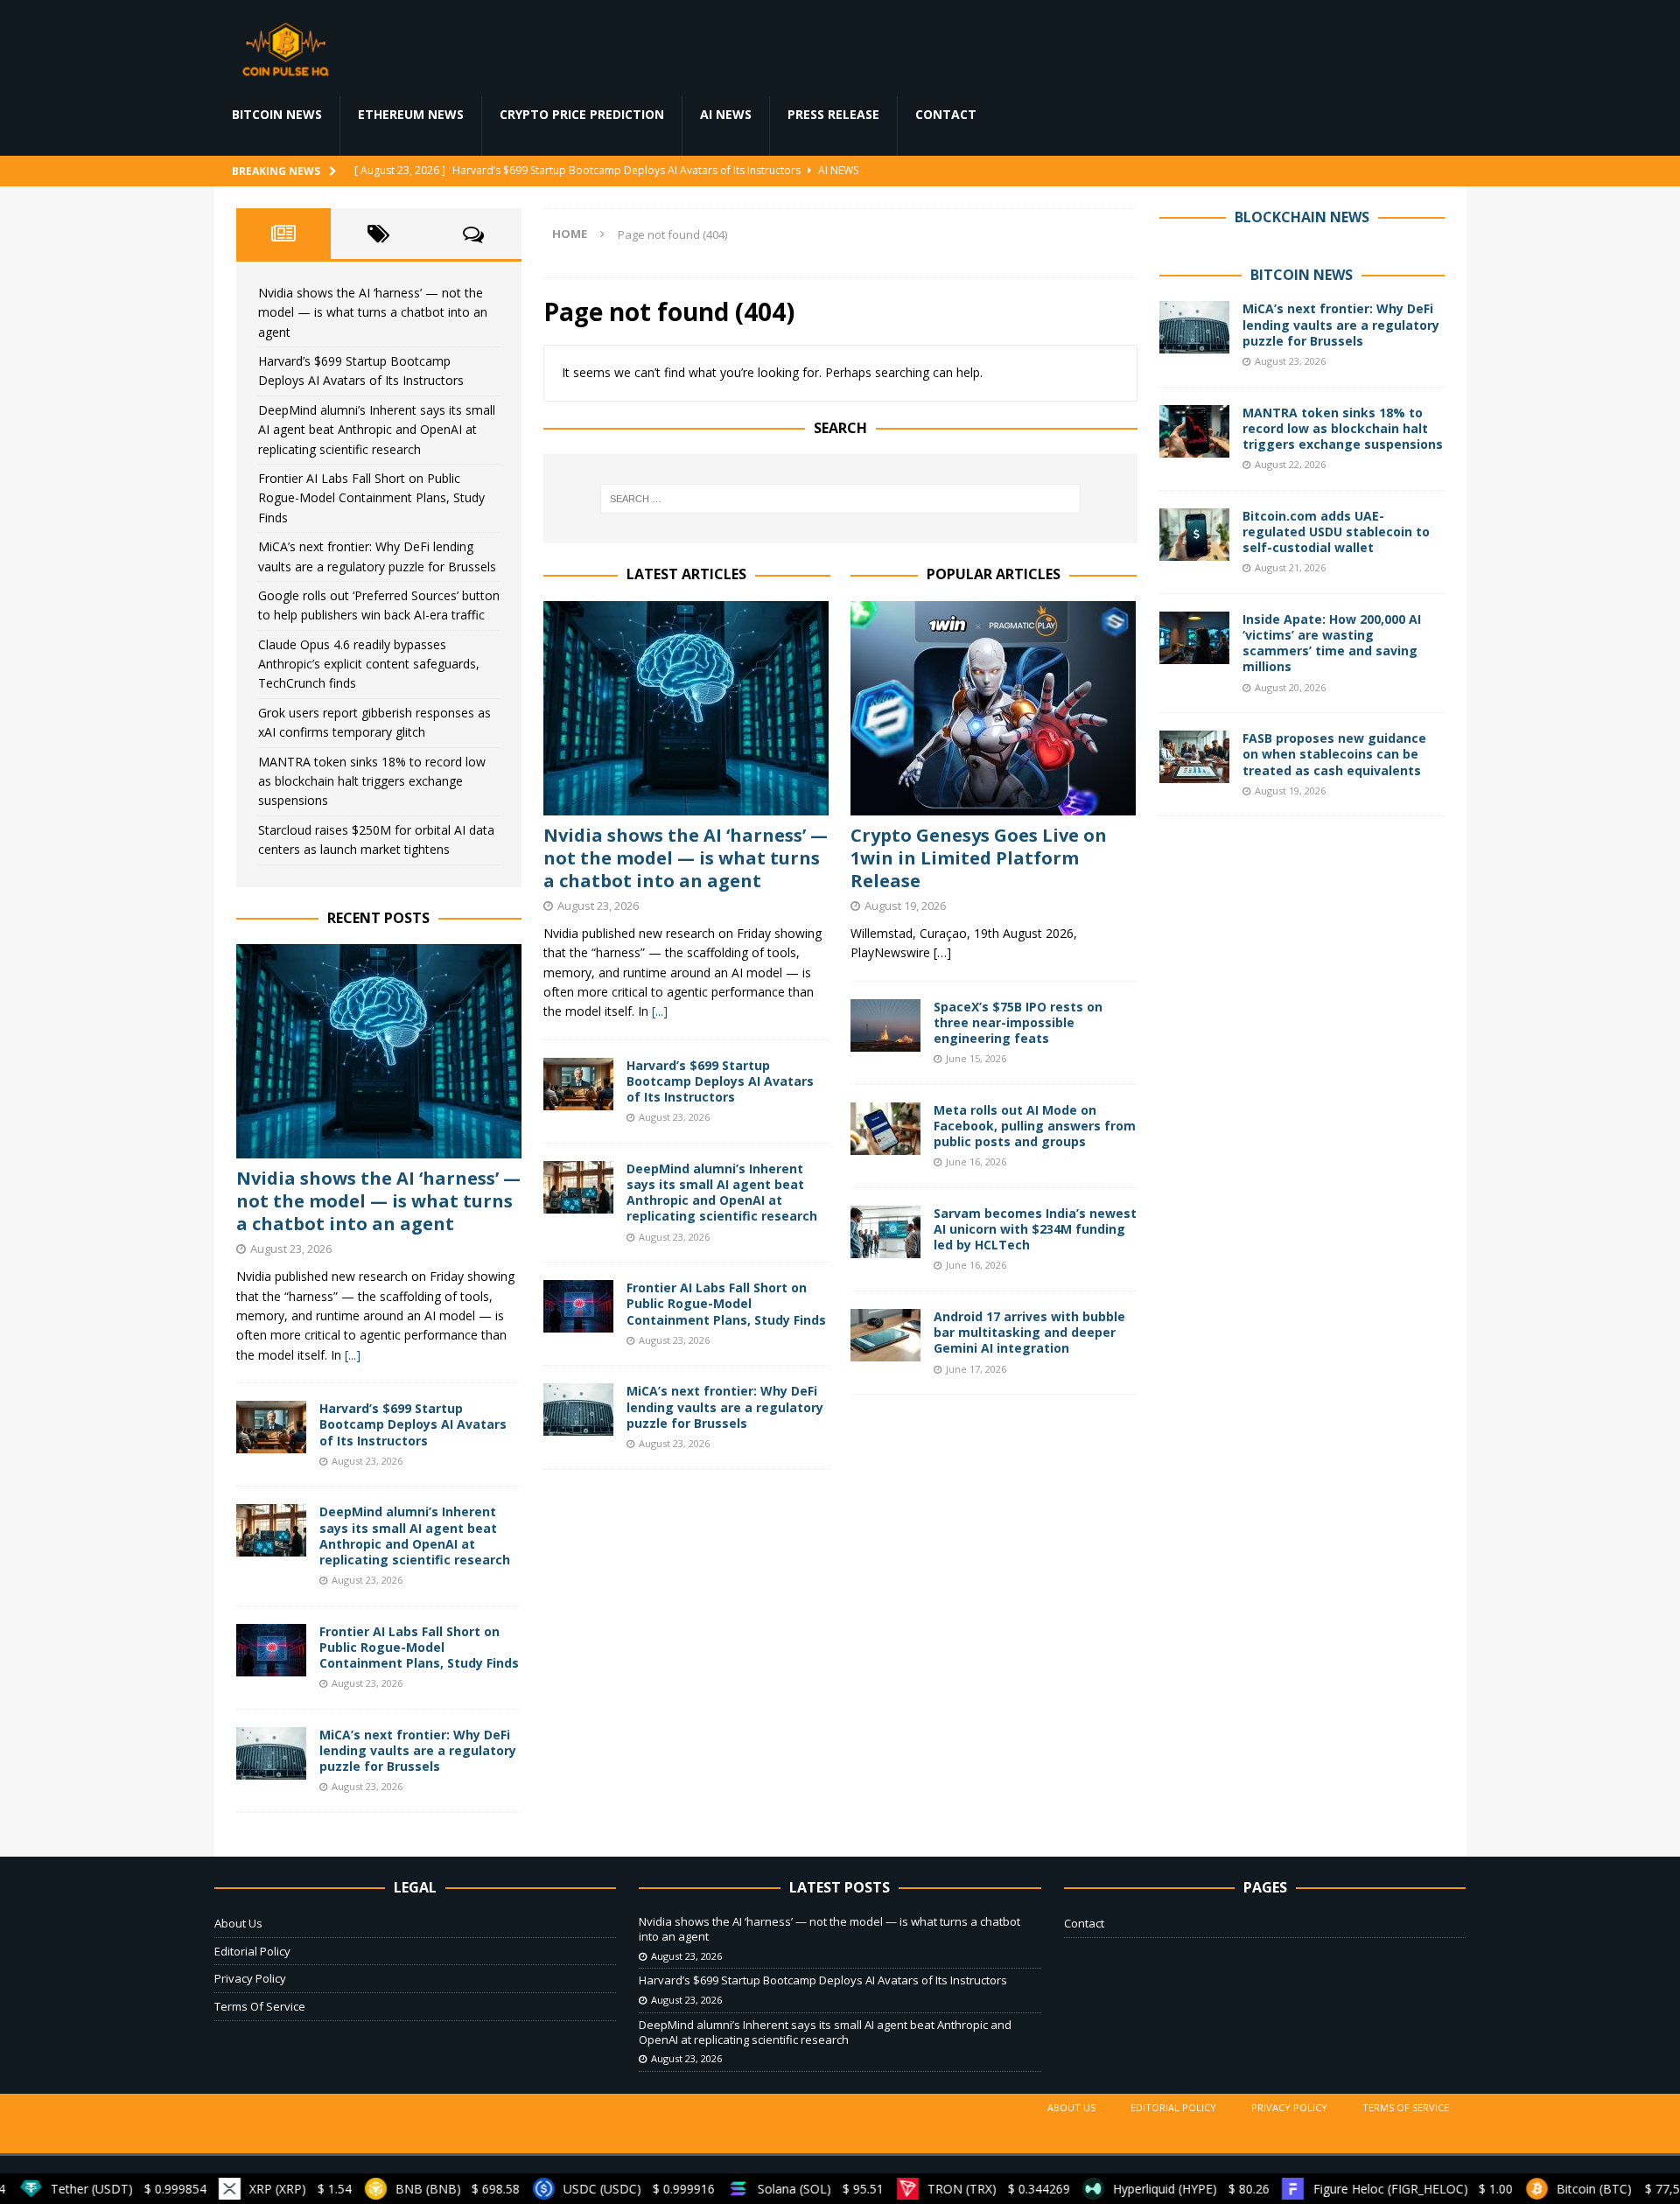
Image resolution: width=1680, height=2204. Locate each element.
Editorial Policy (252, 1951)
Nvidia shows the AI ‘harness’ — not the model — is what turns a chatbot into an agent (686, 858)
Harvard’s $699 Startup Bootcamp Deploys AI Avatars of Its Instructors (720, 1081)
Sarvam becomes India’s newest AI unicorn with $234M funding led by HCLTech (1035, 1229)
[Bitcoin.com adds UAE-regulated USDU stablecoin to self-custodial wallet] (1194, 535)
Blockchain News (1302, 217)
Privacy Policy (250, 1978)
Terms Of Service (260, 2006)
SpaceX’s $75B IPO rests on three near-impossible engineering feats (1018, 1022)
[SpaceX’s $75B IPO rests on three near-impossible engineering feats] (885, 1025)
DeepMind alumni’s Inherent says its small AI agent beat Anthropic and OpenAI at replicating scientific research (722, 1193)
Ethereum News (411, 114)
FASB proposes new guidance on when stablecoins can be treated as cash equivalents (1334, 754)
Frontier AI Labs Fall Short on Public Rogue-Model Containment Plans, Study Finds (726, 1303)
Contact (946, 114)
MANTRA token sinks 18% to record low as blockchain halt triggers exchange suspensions (372, 781)
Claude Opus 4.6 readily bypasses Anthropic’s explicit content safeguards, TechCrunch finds (369, 664)
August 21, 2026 (1290, 567)
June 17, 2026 (976, 1369)
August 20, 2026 (1290, 687)
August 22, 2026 (1290, 464)
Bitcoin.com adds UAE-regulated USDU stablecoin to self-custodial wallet (1336, 532)
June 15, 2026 (976, 1058)
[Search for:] (840, 499)
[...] (660, 1011)
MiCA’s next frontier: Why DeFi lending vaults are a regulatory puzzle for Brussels (725, 1406)
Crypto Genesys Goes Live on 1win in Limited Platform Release (979, 858)
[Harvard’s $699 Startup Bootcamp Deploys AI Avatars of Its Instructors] (578, 1084)
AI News (726, 114)
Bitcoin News (277, 114)
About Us (238, 1923)
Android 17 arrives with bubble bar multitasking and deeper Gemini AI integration (1029, 1332)
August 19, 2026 (905, 906)
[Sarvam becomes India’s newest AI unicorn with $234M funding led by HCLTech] (885, 1232)
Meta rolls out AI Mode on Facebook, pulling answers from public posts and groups (1035, 1126)
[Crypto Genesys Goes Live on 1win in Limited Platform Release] (994, 708)
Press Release (833, 114)
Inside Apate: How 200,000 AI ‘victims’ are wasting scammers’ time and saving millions (1332, 643)
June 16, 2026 (976, 1161)
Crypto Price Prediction (582, 114)
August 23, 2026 (598, 906)
